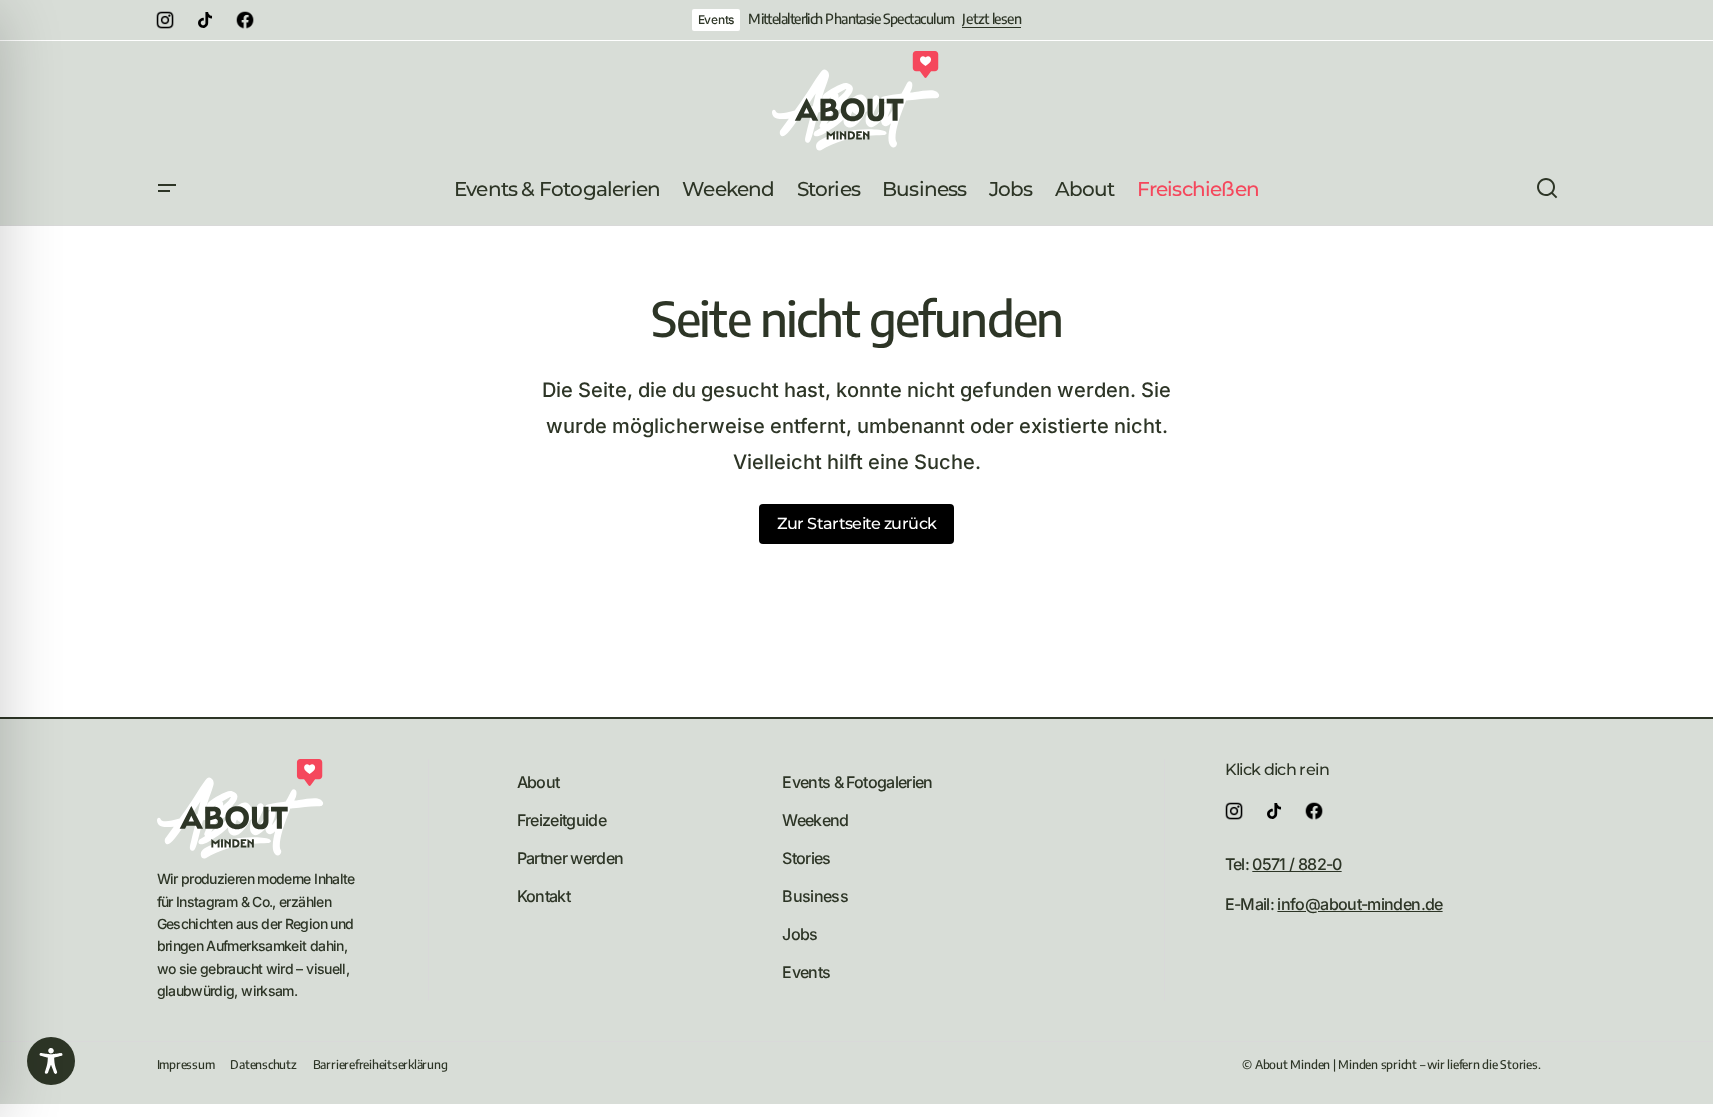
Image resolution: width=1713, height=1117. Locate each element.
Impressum (186, 1064)
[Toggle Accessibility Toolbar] (51, 1061)
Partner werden (570, 858)
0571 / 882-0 (1296, 864)
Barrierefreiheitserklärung (380, 1064)
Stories (806, 858)
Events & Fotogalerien (857, 782)
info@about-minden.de (1359, 904)
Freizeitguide (562, 820)
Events (716, 19)
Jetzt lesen (991, 19)
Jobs (799, 934)
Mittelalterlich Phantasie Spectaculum (851, 19)
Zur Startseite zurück (857, 523)
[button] (167, 189)
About (538, 782)
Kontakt (544, 896)
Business (815, 896)
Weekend (815, 820)
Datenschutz (263, 1064)
